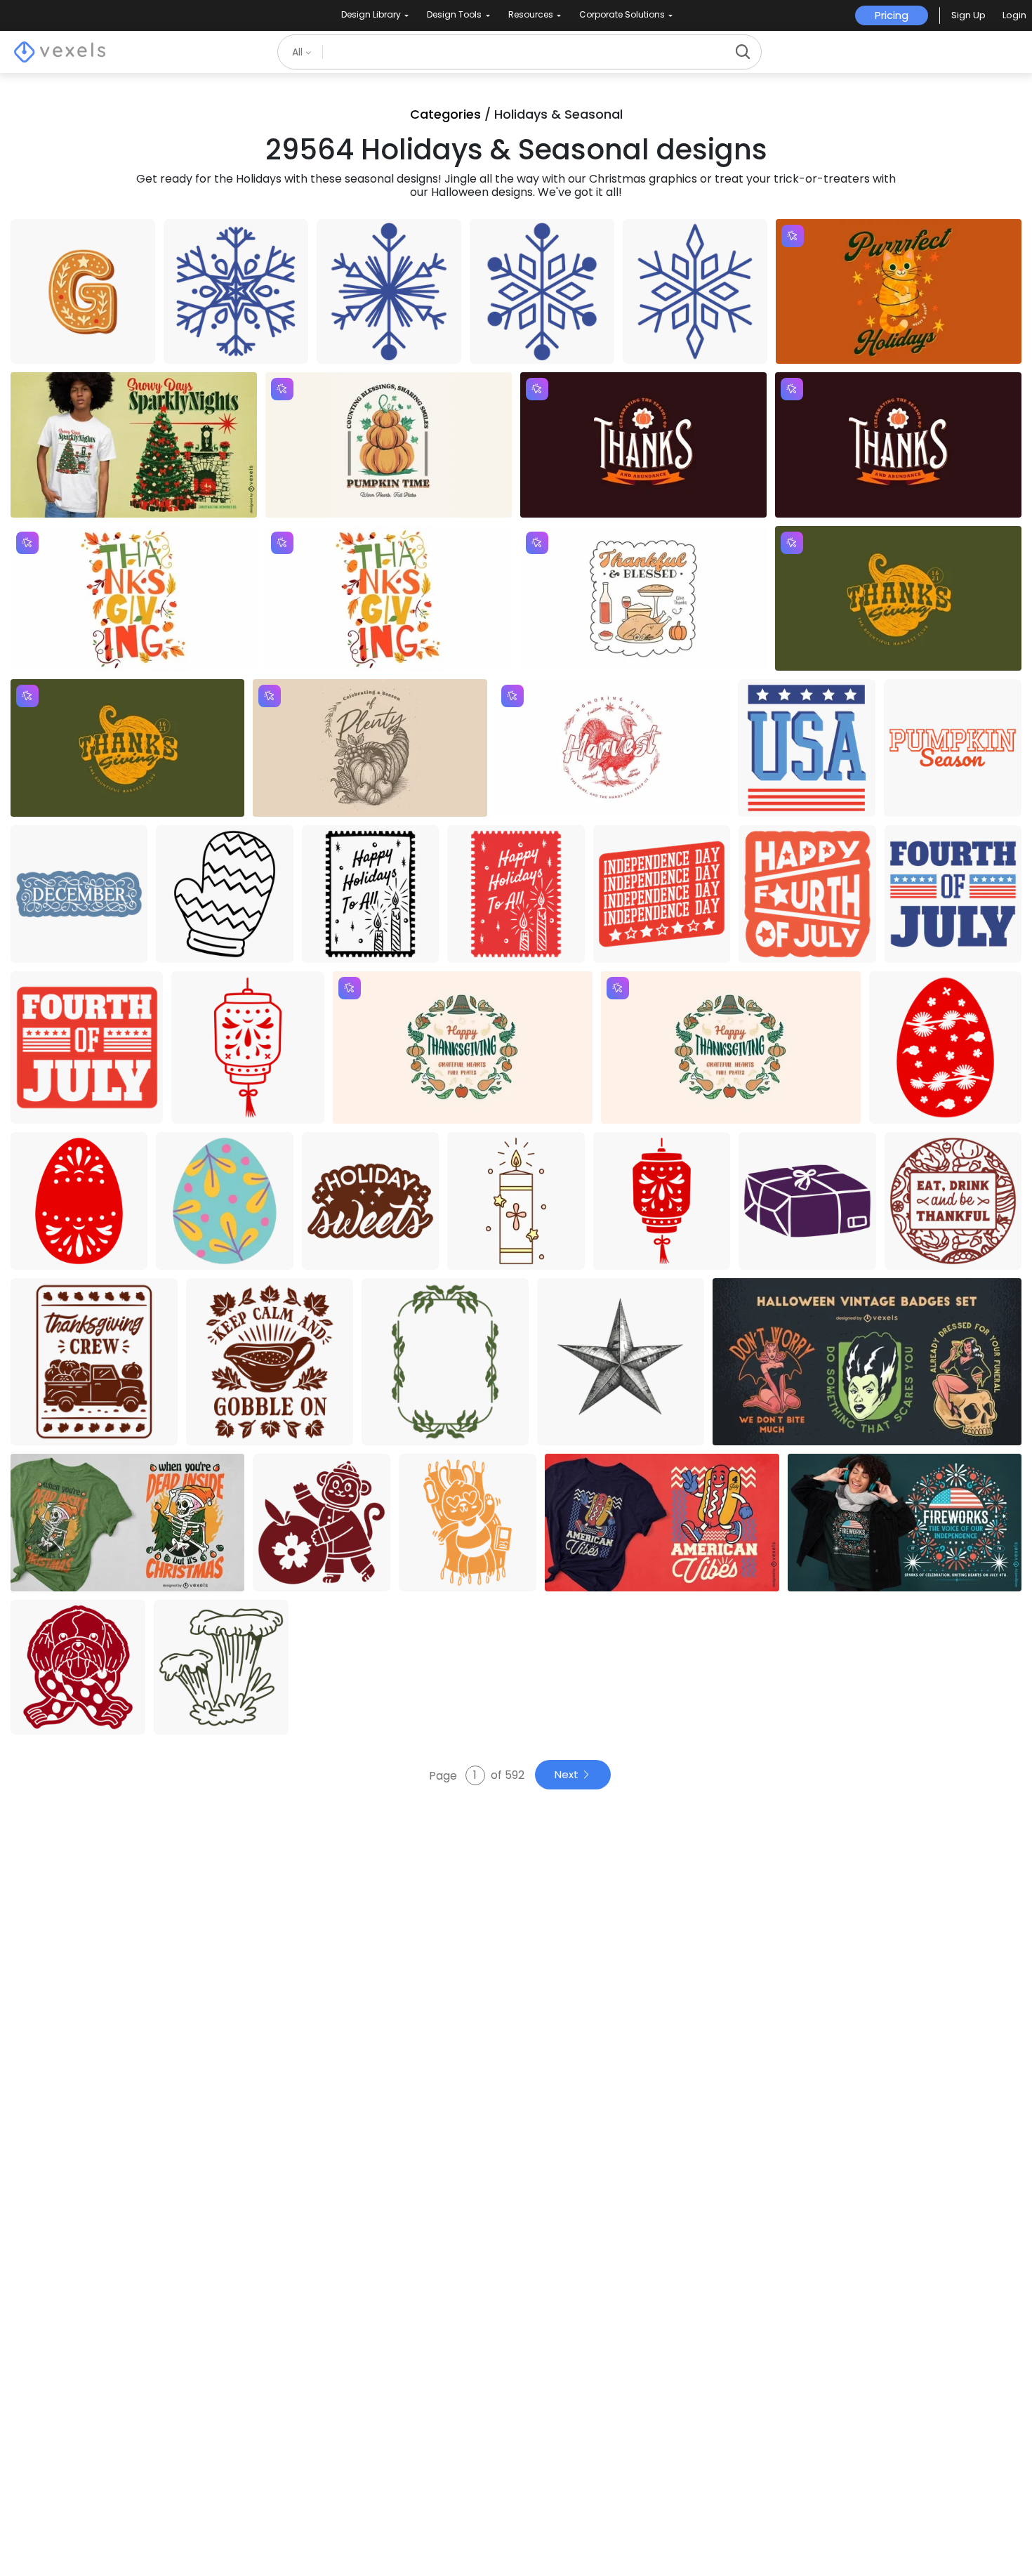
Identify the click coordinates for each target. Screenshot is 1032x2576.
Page (444, 1775)
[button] (968, 15)
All (299, 52)
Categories (445, 114)
